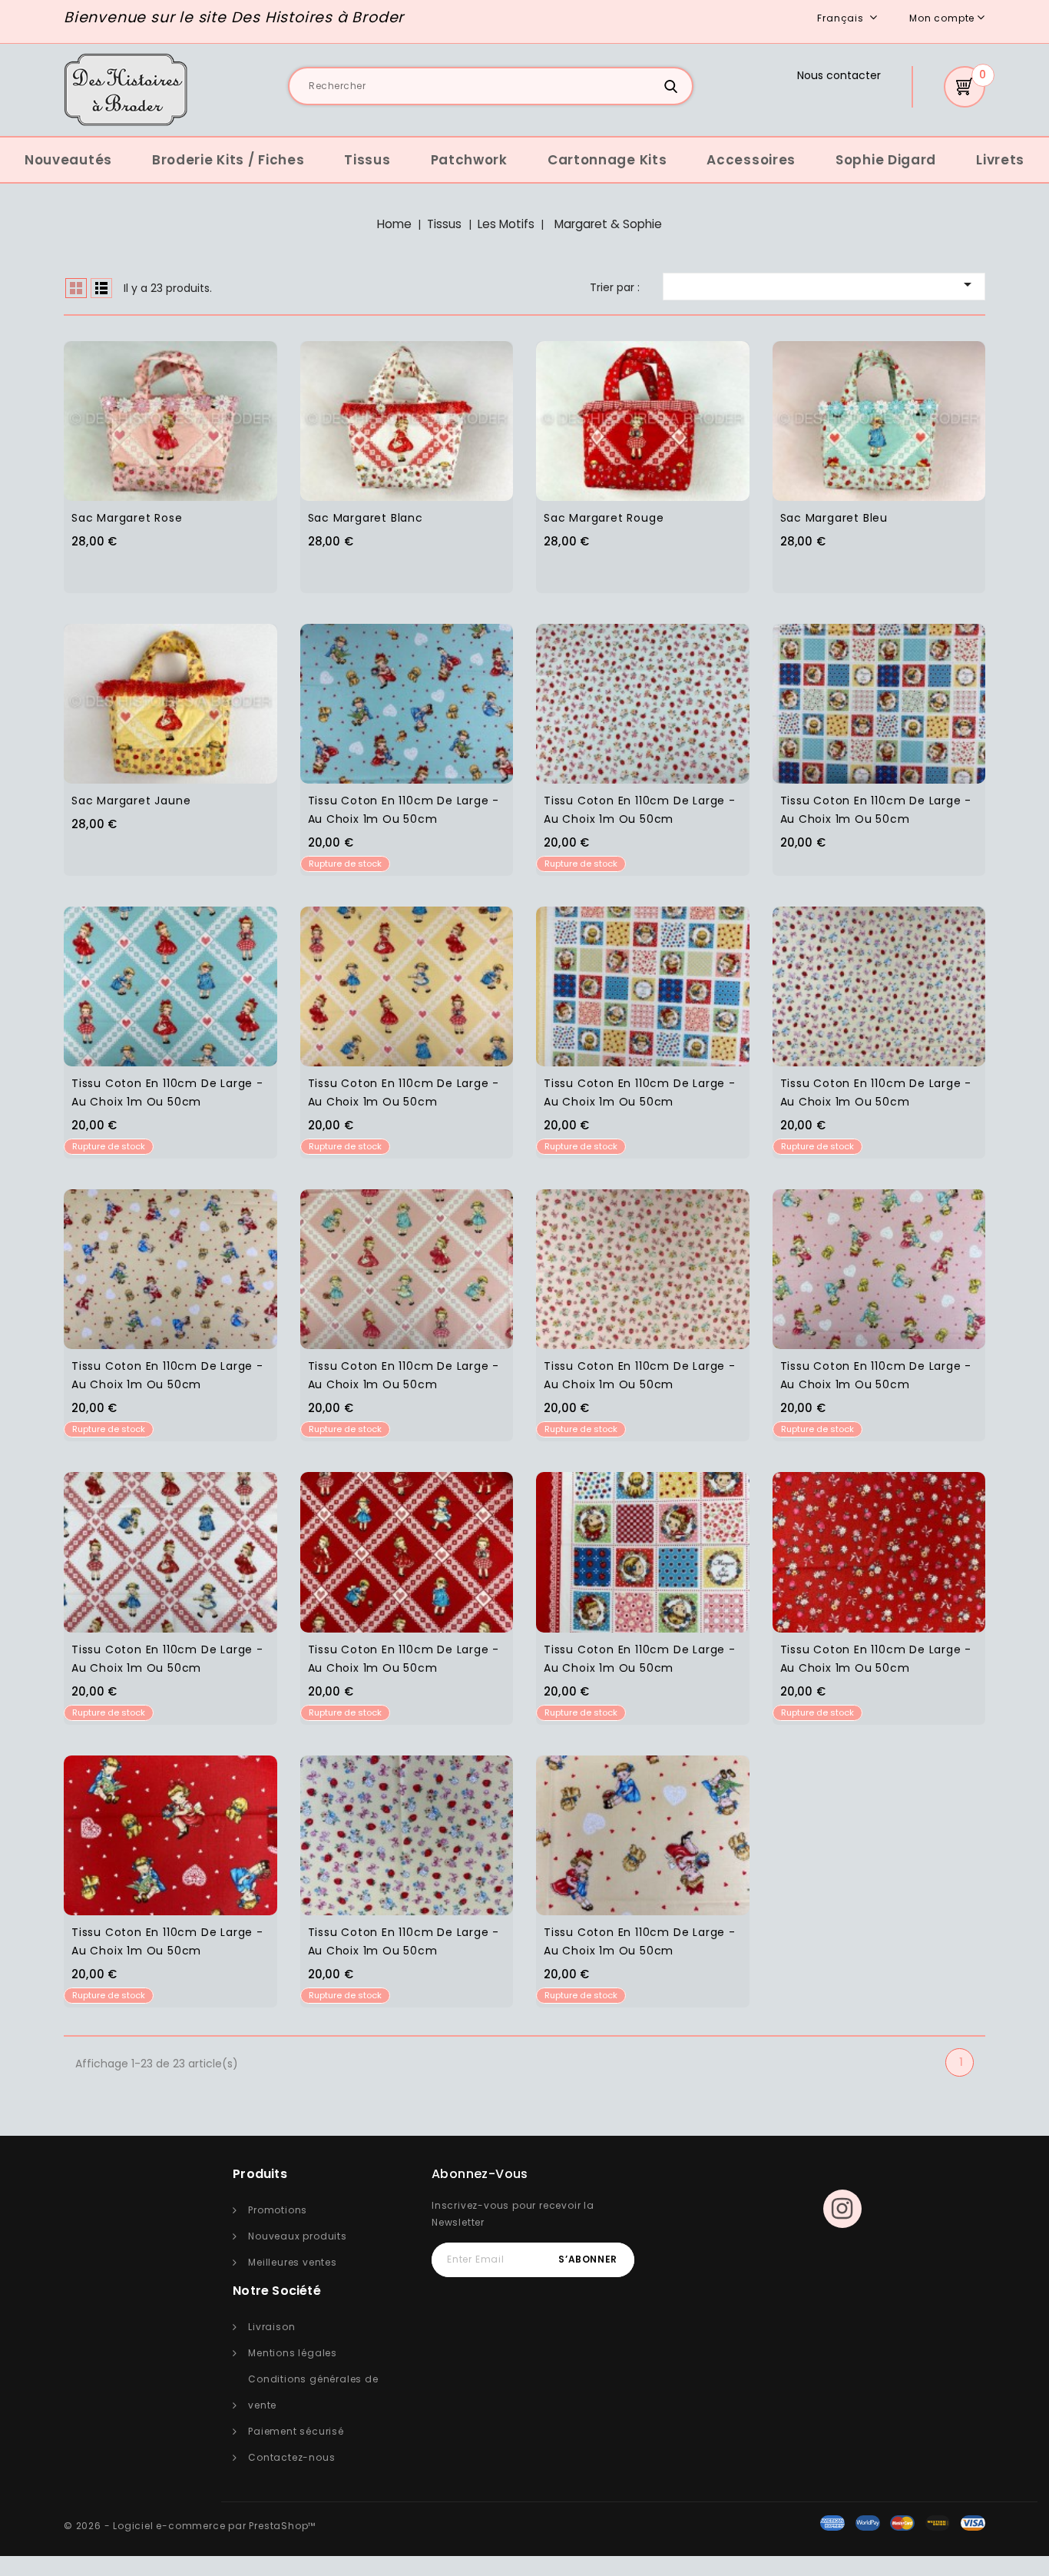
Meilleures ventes (293, 2262)
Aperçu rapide (141, 411)
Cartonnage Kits (607, 160)
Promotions (278, 2210)
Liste (101, 288)
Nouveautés (68, 160)
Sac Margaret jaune (131, 801)
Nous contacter (839, 75)
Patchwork (469, 160)
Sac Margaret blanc (366, 518)
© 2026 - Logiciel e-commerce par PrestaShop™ (190, 2526)
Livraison (271, 2327)
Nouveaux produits (298, 2236)
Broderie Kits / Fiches (228, 160)
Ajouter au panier (202, 411)
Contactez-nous (291, 2457)
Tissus (367, 160)
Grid (76, 288)
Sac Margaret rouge (604, 518)
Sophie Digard (886, 160)
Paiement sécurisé (296, 2431)
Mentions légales (293, 2353)
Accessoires (751, 160)
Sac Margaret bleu (834, 518)
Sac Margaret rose (127, 518)
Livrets (1000, 160)
